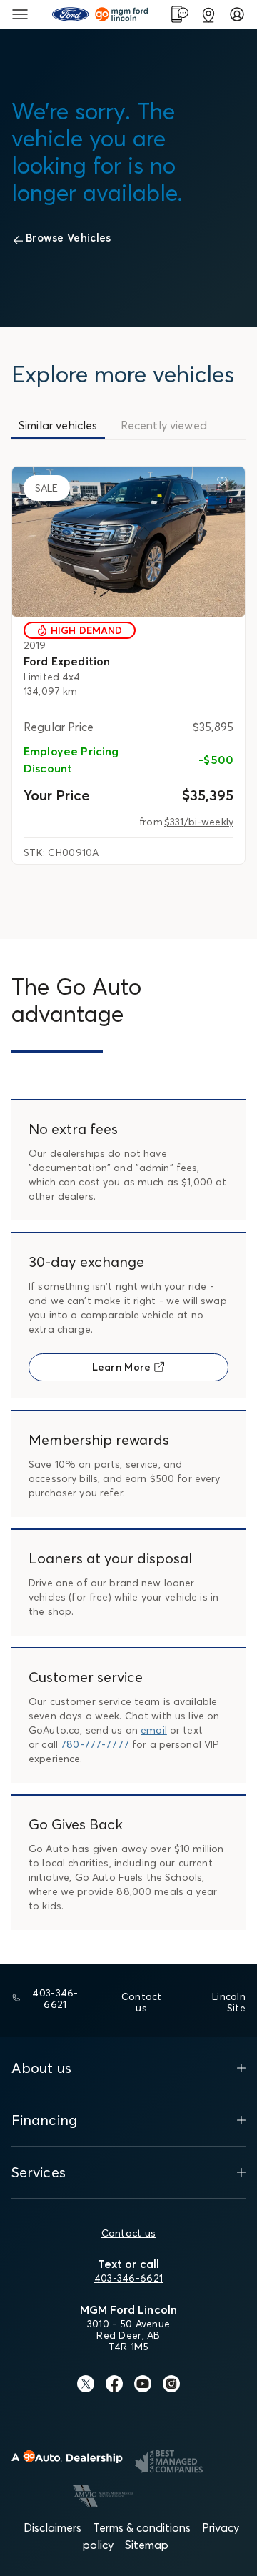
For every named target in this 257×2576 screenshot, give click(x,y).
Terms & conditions (142, 2527)
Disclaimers (52, 2527)
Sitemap (147, 2545)
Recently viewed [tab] (164, 425)
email (154, 1730)
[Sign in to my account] (237, 14)
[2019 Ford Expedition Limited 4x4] (128, 542)
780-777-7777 (95, 1744)
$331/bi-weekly (199, 822)
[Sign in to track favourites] (225, 484)
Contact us (129, 2233)
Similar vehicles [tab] (58, 425)
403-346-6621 (128, 2278)
